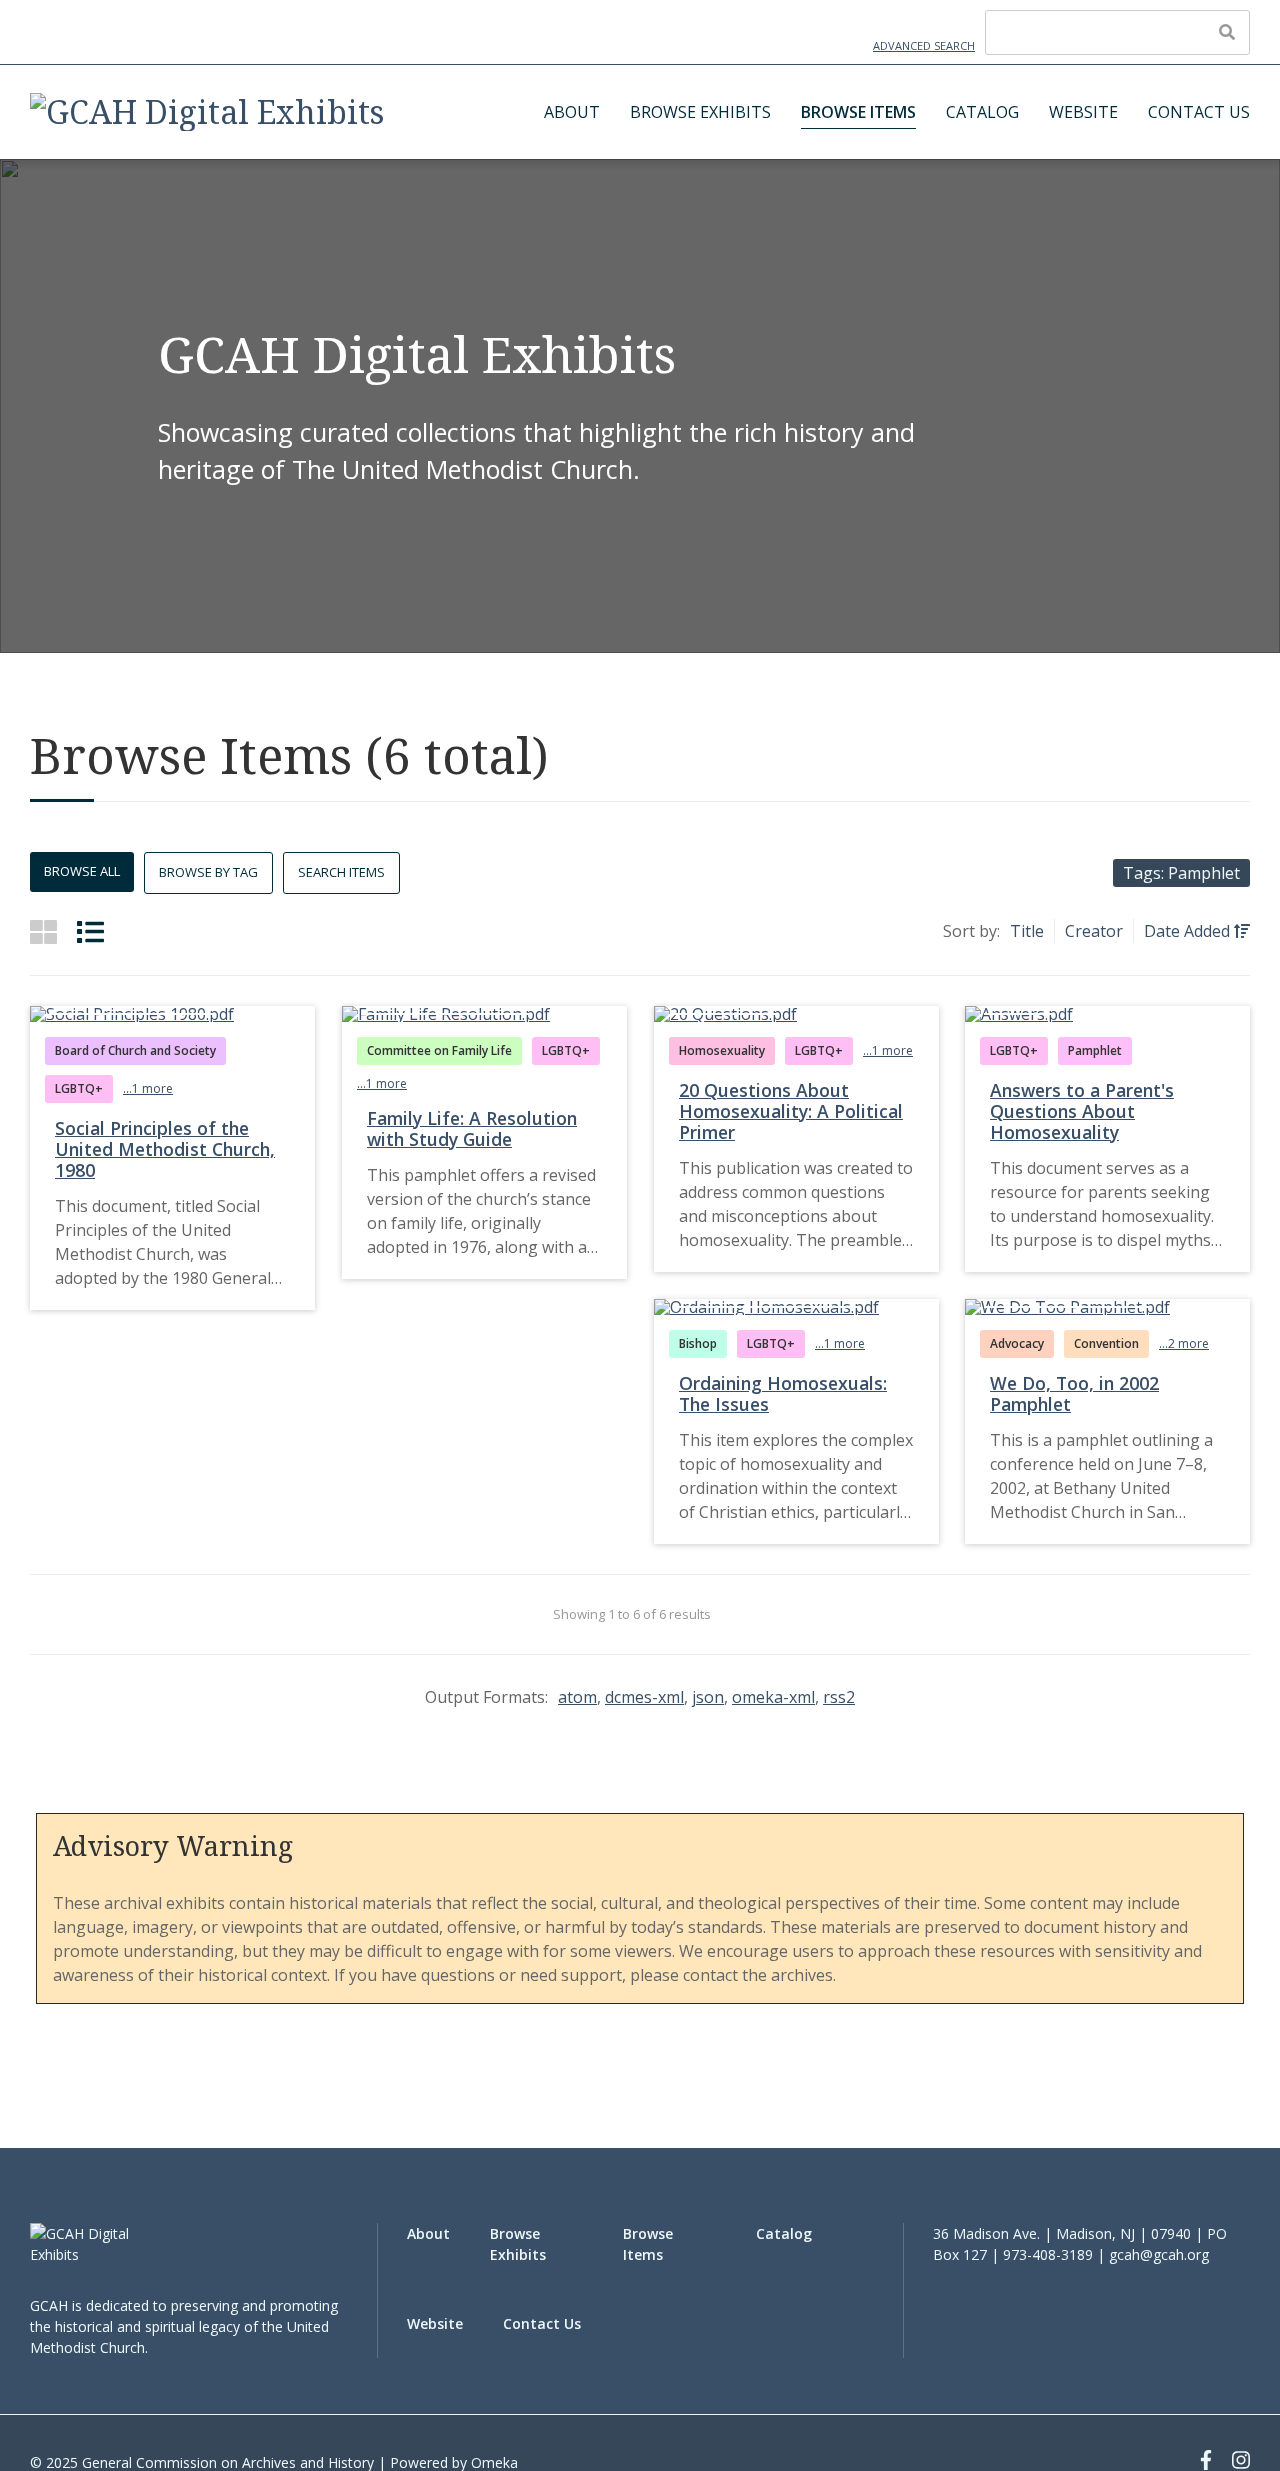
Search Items (341, 872)
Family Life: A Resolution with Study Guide (472, 1128)
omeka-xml (773, 1697)
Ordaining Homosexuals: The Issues (783, 1393)
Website (1083, 112)
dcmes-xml (644, 1697)
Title (1027, 931)
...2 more (1184, 1343)
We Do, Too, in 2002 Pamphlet (1074, 1393)
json (708, 1697)
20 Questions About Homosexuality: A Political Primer (791, 1111)
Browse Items (858, 112)
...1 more (148, 1088)
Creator (1094, 931)
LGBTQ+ (79, 1088)
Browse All (82, 871)
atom (577, 1697)
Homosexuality (722, 1050)
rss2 (839, 1697)
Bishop (698, 1343)
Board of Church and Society (135, 1050)
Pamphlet (1095, 1050)
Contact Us (1199, 112)
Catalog (982, 112)
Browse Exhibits (700, 112)
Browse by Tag (208, 872)
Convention (1106, 1343)
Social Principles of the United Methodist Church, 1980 (165, 1149)
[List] (90, 931)
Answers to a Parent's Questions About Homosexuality (1082, 1111)
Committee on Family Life (439, 1050)
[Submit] (1227, 32)
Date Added (1189, 931)
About (572, 112)
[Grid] (43, 931)
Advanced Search (924, 45)
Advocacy (1017, 1343)
